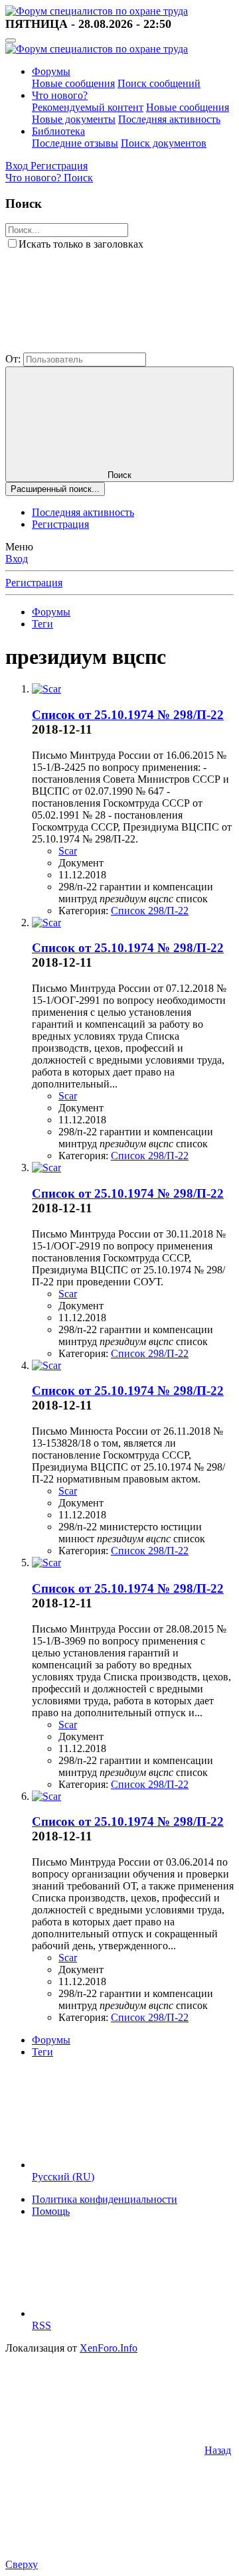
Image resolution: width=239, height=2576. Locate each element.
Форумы (51, 71)
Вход (17, 559)
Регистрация (60, 524)
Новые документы (74, 119)
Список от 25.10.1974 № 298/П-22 (128, 715)
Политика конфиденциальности (105, 2199)
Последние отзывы (75, 143)
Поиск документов (164, 143)
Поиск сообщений (159, 83)
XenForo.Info (109, 2348)
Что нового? (60, 95)
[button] (105, 346)
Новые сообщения (73, 83)
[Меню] (11, 40)
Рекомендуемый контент (88, 107)
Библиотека (58, 131)
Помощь (51, 2211)
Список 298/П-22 (150, 911)
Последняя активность (169, 119)
